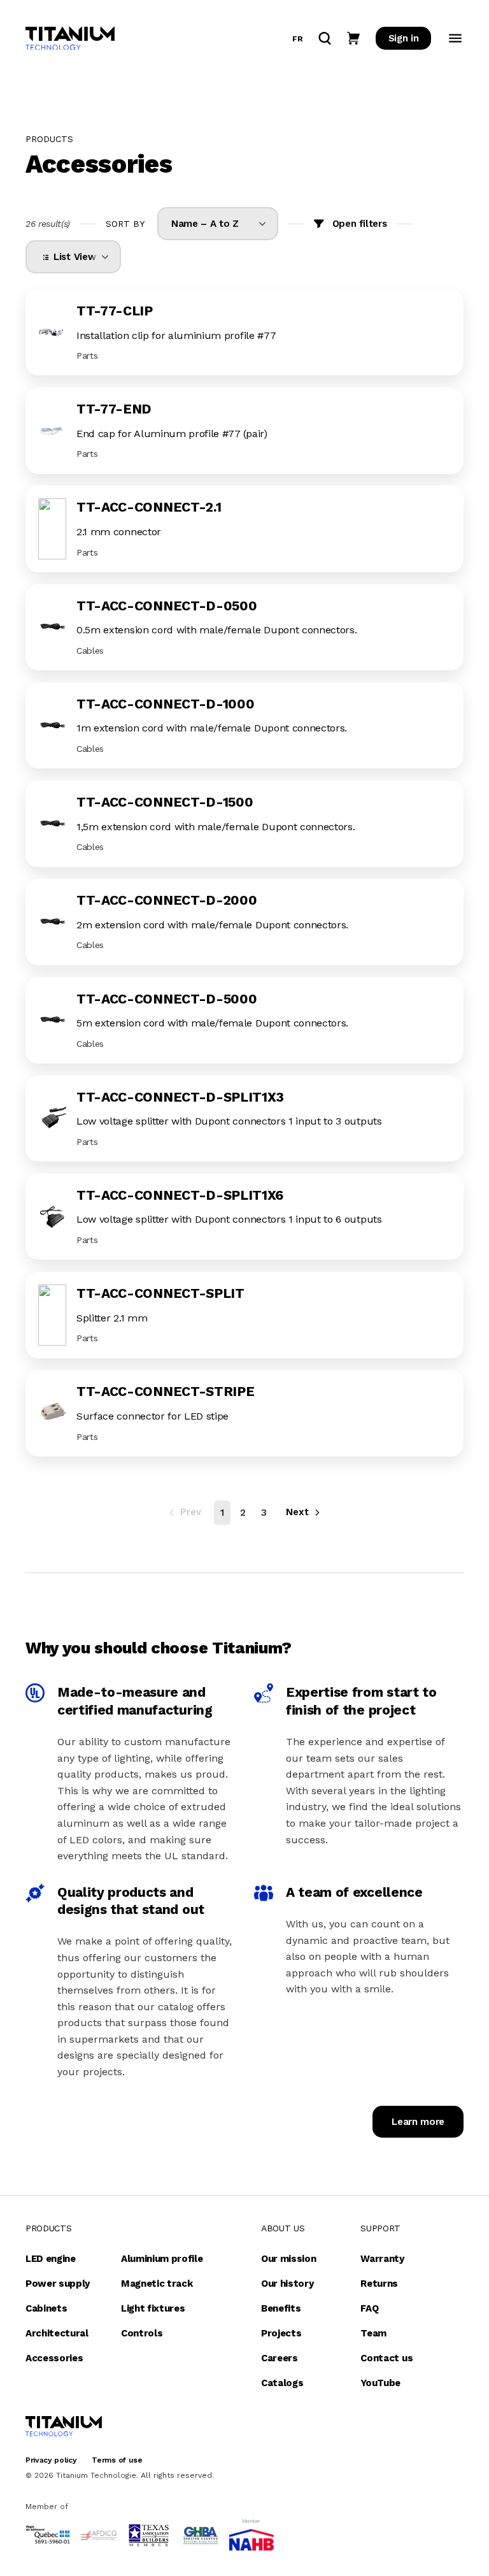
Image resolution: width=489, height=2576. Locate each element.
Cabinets (46, 2308)
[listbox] (218, 224)
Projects (281, 2333)
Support (380, 2228)
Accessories (54, 2358)
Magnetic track (157, 2284)
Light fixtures (153, 2308)
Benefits (281, 2308)
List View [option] (72, 257)
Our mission (288, 2259)
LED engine (51, 2259)
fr (297, 39)
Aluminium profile (162, 2259)
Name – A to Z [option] (205, 224)
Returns (379, 2284)
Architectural (57, 2333)
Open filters (360, 224)
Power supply (58, 2284)
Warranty (382, 2259)
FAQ (369, 2308)
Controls (142, 2333)
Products (48, 2228)
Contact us (386, 2358)
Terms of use (117, 2460)
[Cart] (353, 38)
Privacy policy (51, 2460)
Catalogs (282, 2383)
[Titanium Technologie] (70, 39)
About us (283, 2228)
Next (297, 1512)
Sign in (404, 38)
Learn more (418, 2122)
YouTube (380, 2383)
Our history (287, 2284)
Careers (280, 2358)
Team (373, 2333)
